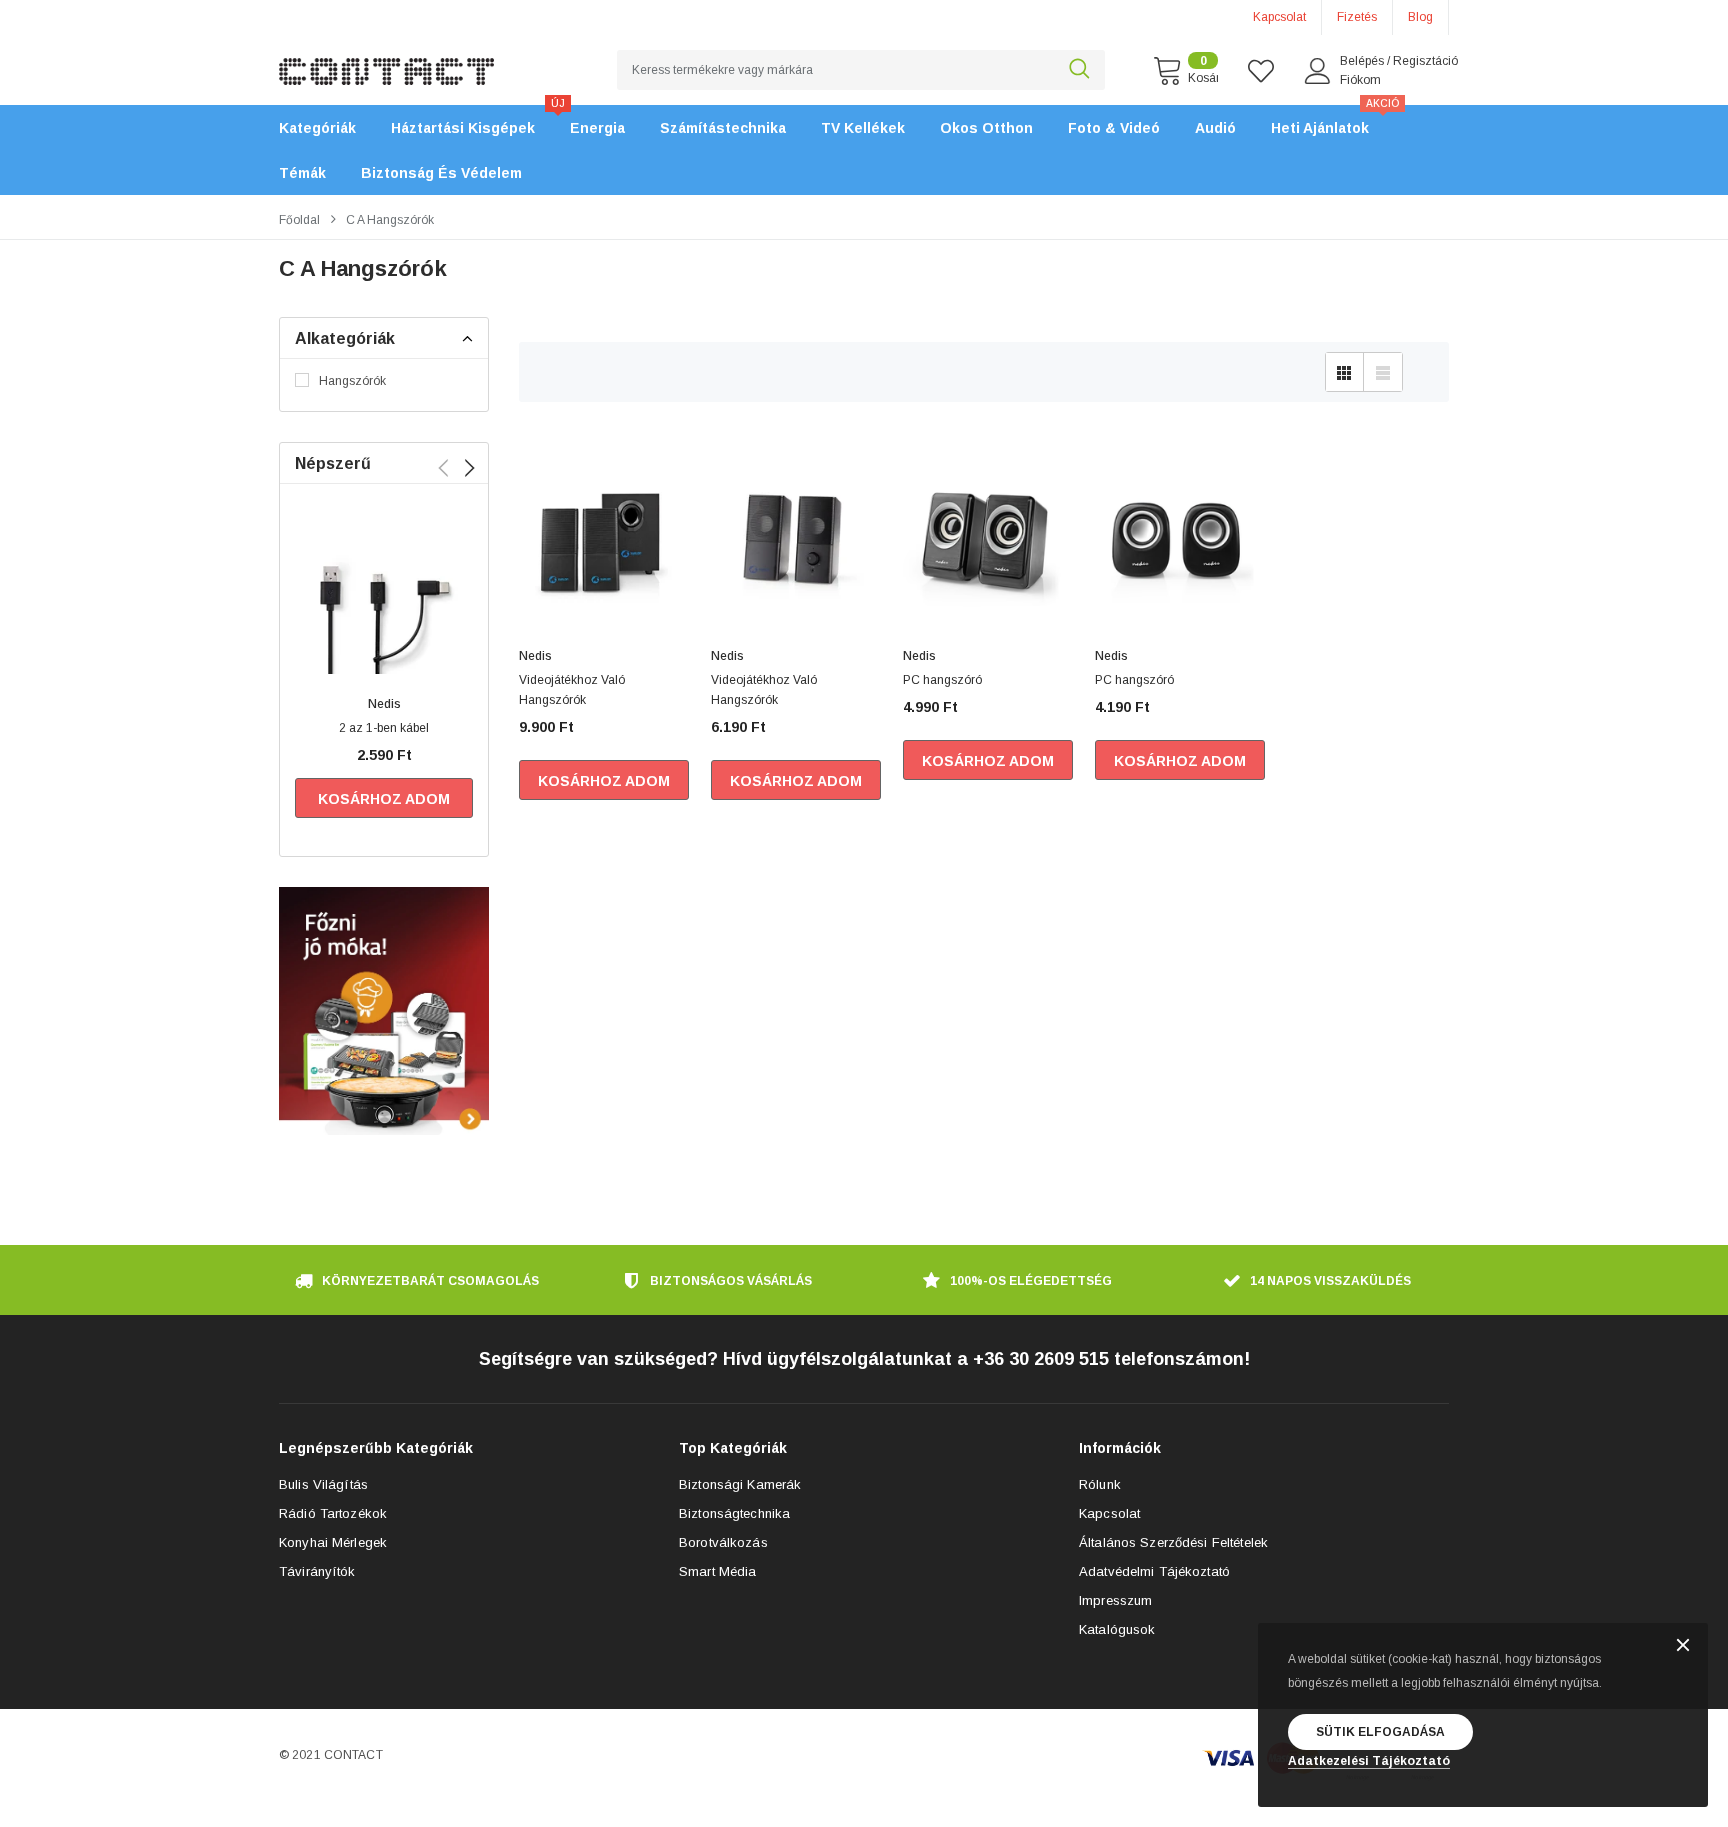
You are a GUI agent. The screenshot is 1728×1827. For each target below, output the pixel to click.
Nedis (384, 704)
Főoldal (299, 220)
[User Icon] (1318, 71)
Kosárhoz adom (384, 799)
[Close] (1683, 1646)
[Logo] (386, 60)
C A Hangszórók (390, 220)
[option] (384, 666)
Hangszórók (352, 381)
